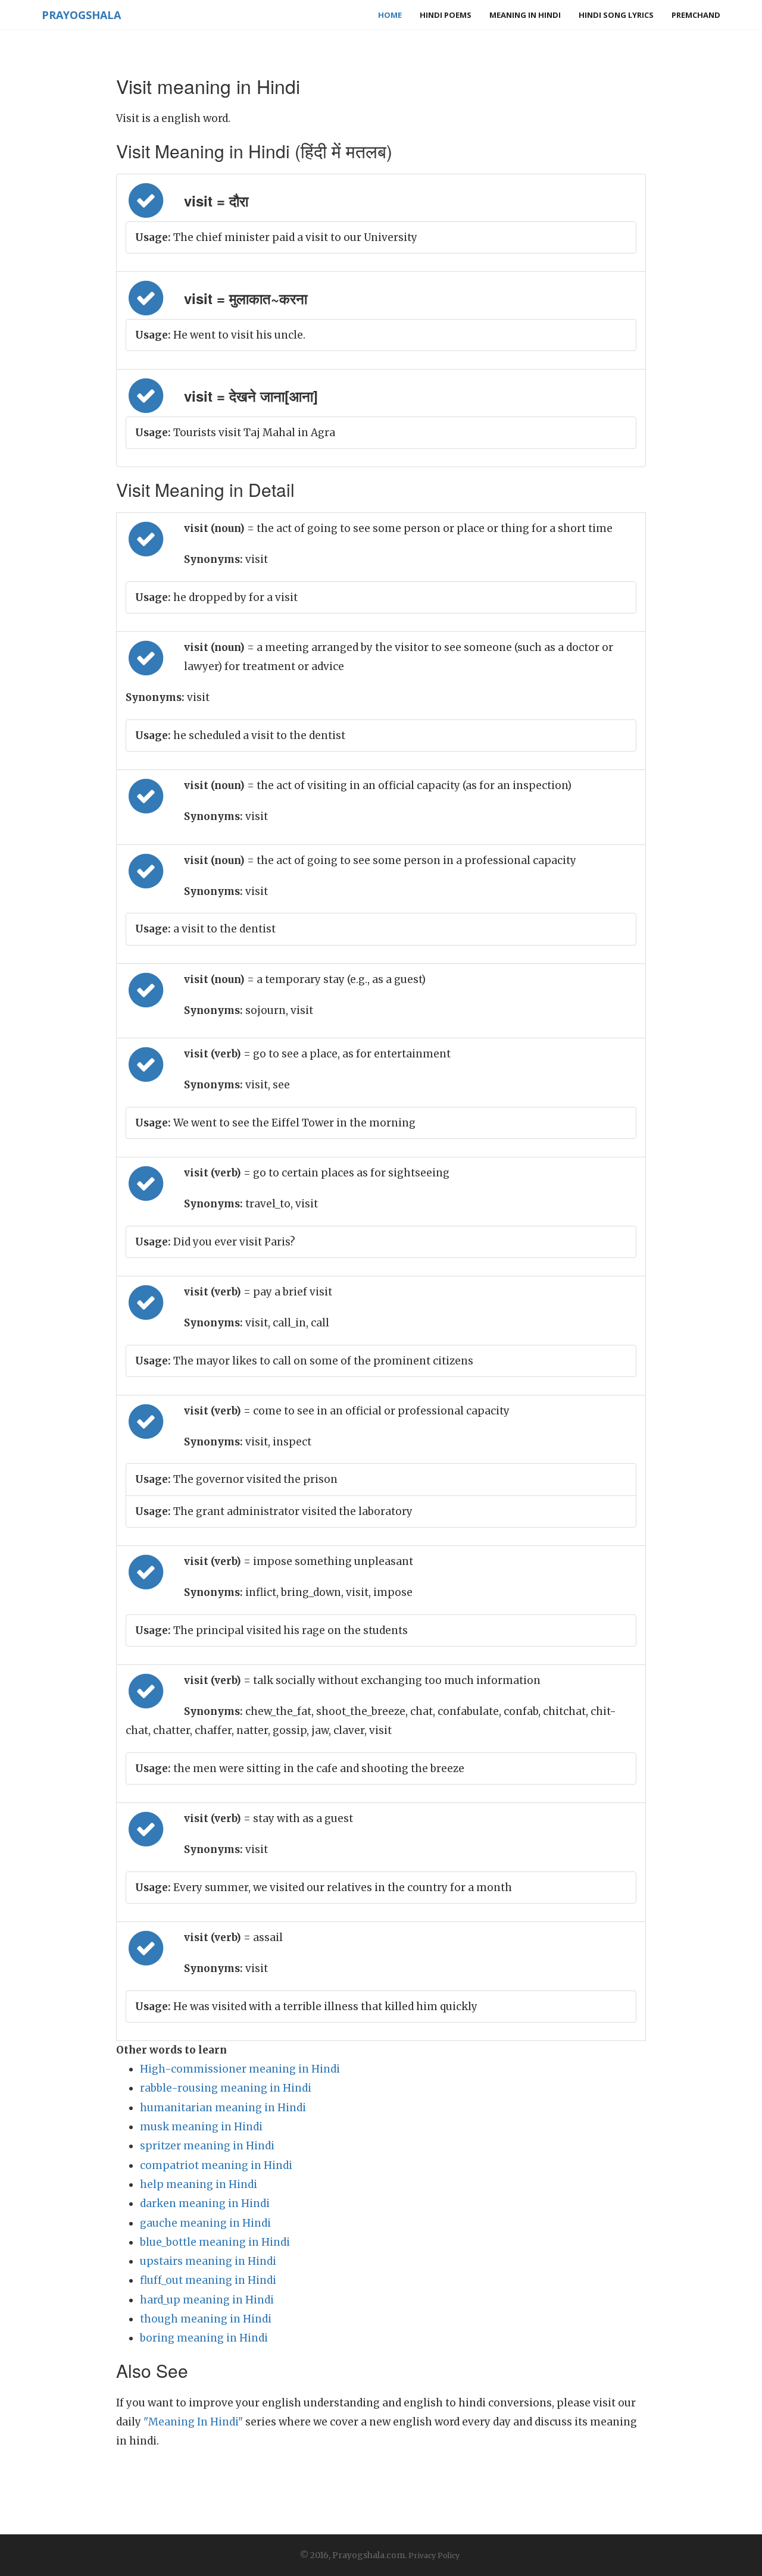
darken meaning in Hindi (205, 2203)
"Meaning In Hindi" (193, 2422)
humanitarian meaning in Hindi (223, 2108)
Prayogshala (81, 15)
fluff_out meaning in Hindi (208, 2280)
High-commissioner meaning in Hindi (240, 2069)
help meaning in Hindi (199, 2184)
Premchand (696, 15)
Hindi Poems (446, 15)
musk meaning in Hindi (201, 2127)
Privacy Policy (434, 2555)
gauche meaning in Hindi (205, 2223)
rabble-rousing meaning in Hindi (226, 2088)
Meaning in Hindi (525, 15)
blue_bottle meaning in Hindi (215, 2242)
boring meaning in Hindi (204, 2338)
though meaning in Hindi (206, 2319)
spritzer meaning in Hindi (207, 2146)
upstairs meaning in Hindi (208, 2261)
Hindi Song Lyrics (616, 15)
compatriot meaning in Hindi (216, 2165)
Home (390, 15)
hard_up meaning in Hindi (207, 2300)
